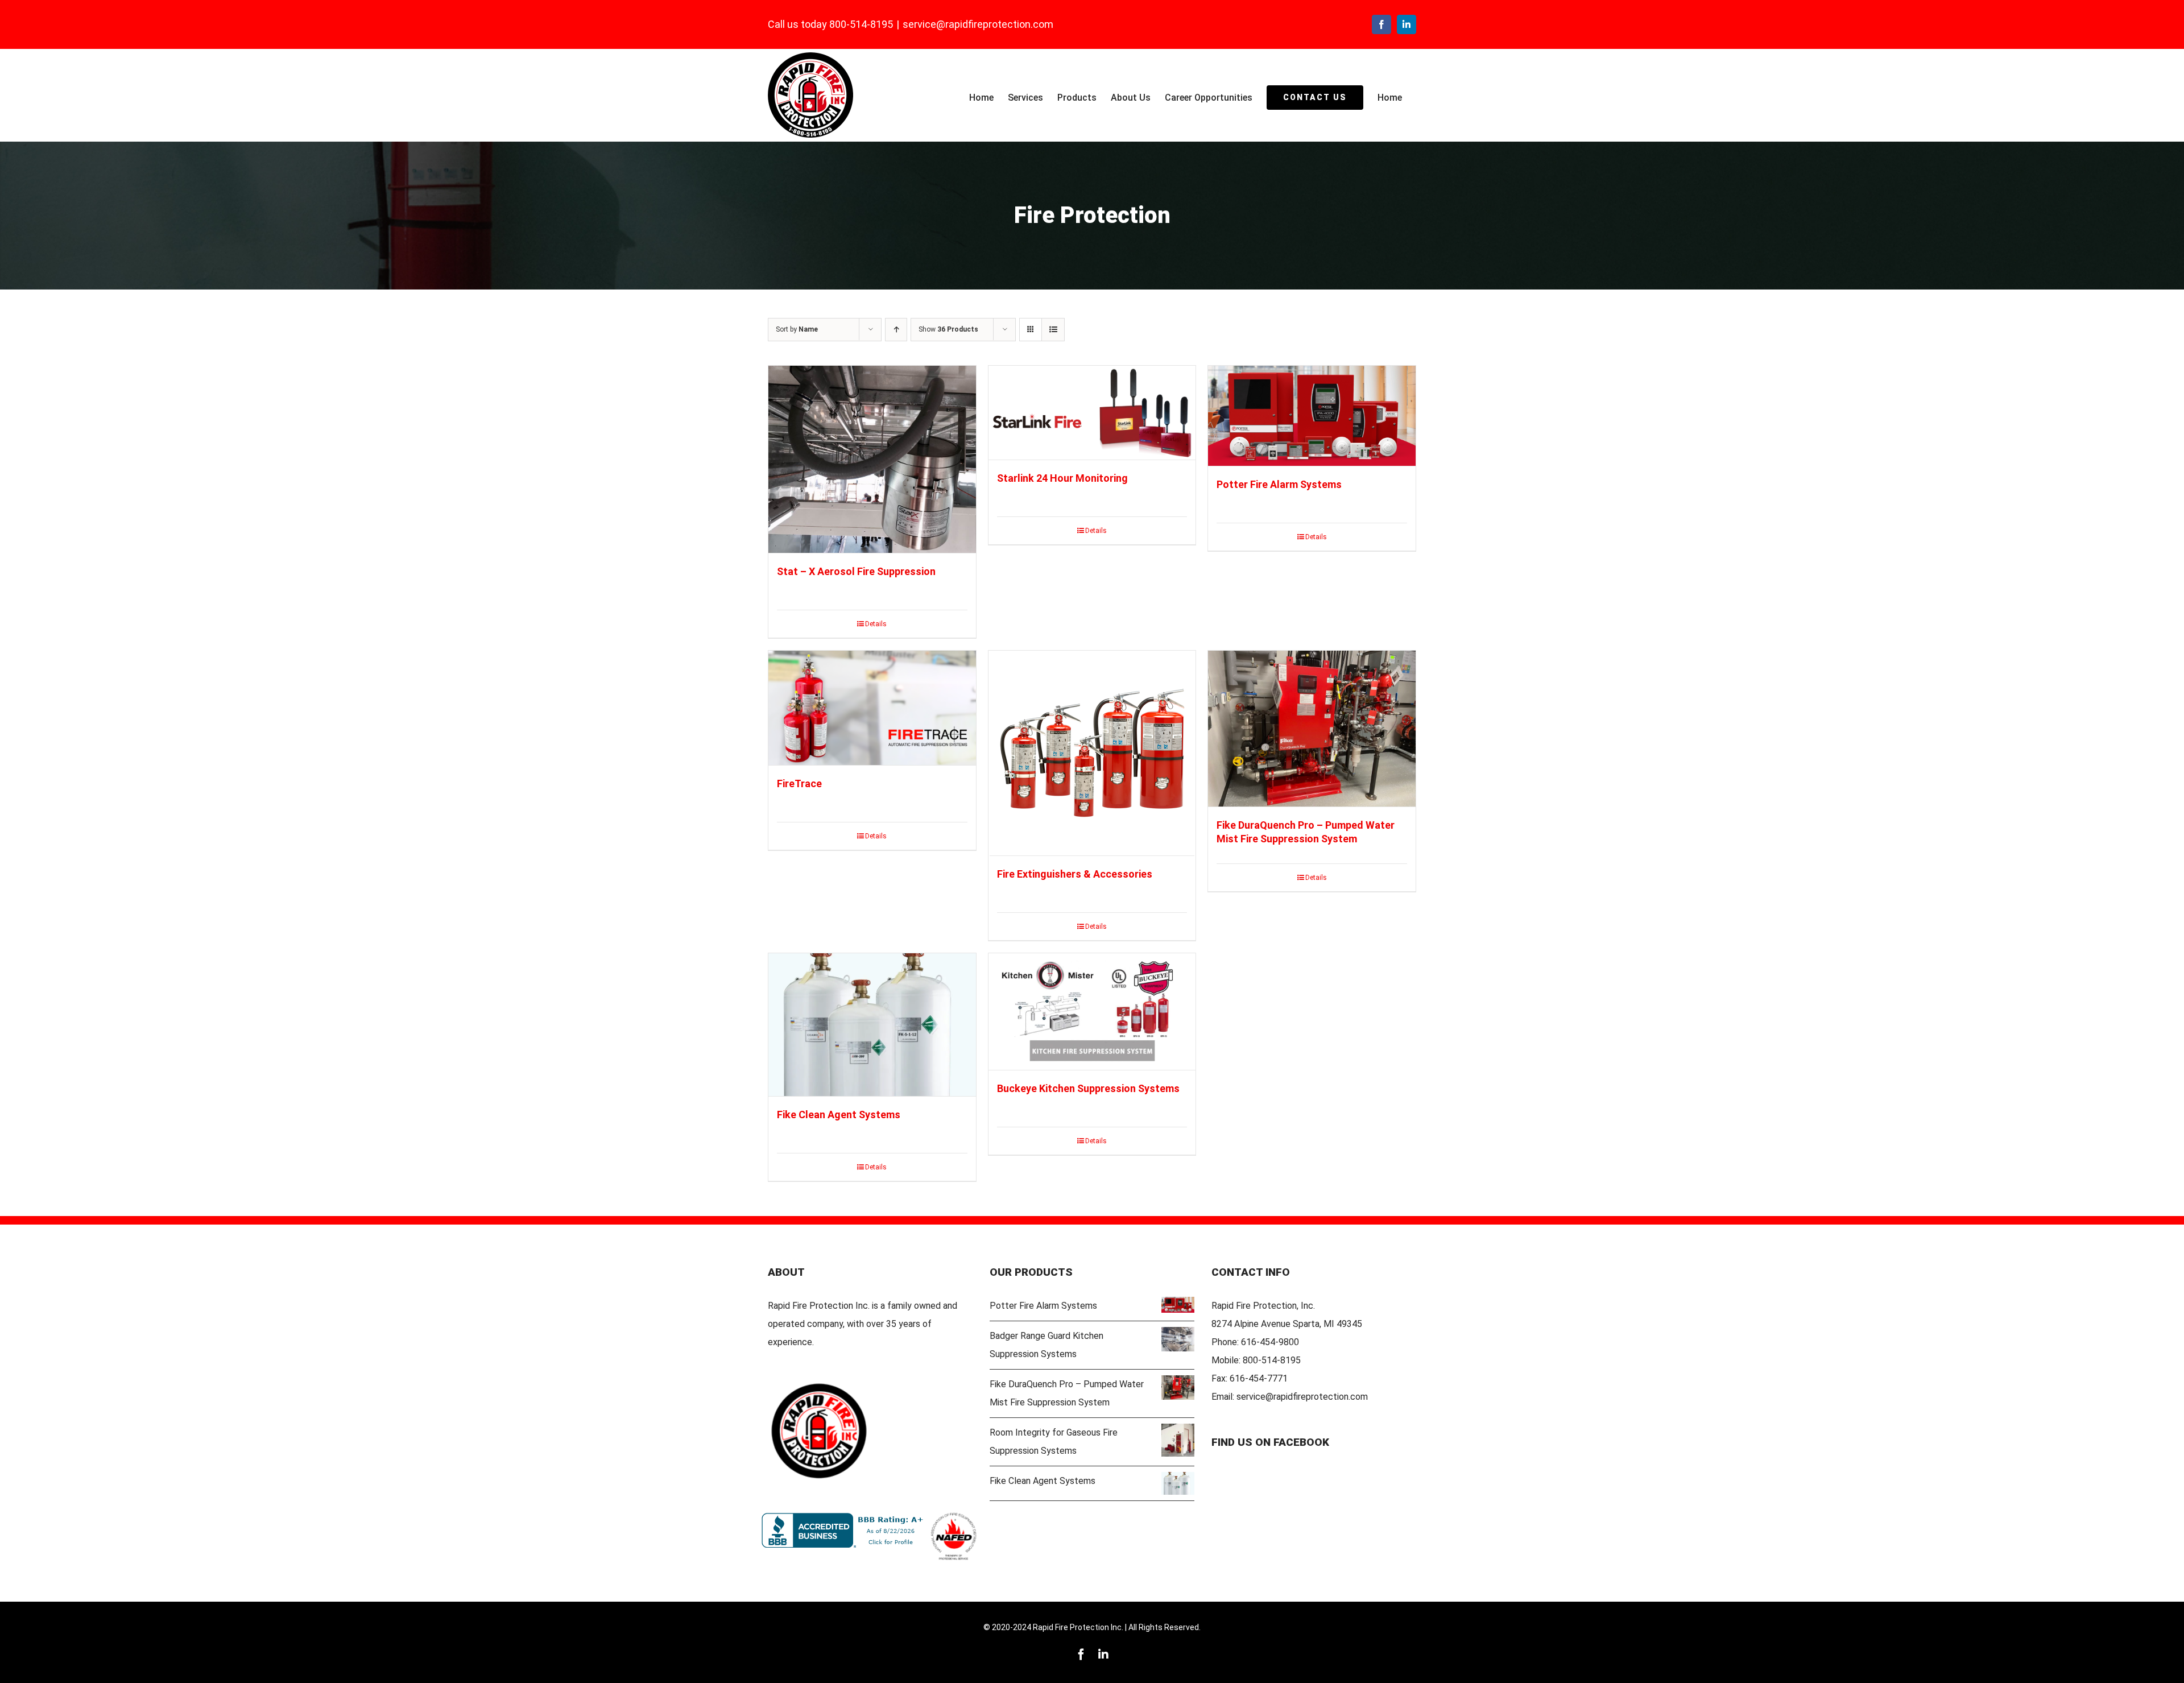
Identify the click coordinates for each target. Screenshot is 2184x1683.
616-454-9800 (1270, 1342)
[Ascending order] (896, 330)
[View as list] (1053, 330)
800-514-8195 (1272, 1360)
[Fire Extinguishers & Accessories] (1092, 753)
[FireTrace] (872, 708)
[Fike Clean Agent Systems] (872, 1025)
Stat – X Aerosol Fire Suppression (856, 571)
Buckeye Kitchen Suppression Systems (1088, 1088)
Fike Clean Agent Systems (839, 1115)
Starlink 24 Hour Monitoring (1062, 478)
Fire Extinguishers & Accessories (1075, 874)
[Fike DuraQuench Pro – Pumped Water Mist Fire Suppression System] (1312, 729)
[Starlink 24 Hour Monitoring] (1092, 413)
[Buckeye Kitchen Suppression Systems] (1092, 1012)
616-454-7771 (1259, 1378)
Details (876, 624)
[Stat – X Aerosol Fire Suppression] (872, 460)
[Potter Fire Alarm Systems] (1312, 416)
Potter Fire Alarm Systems (1279, 484)
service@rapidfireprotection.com (978, 24)
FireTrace (799, 783)
